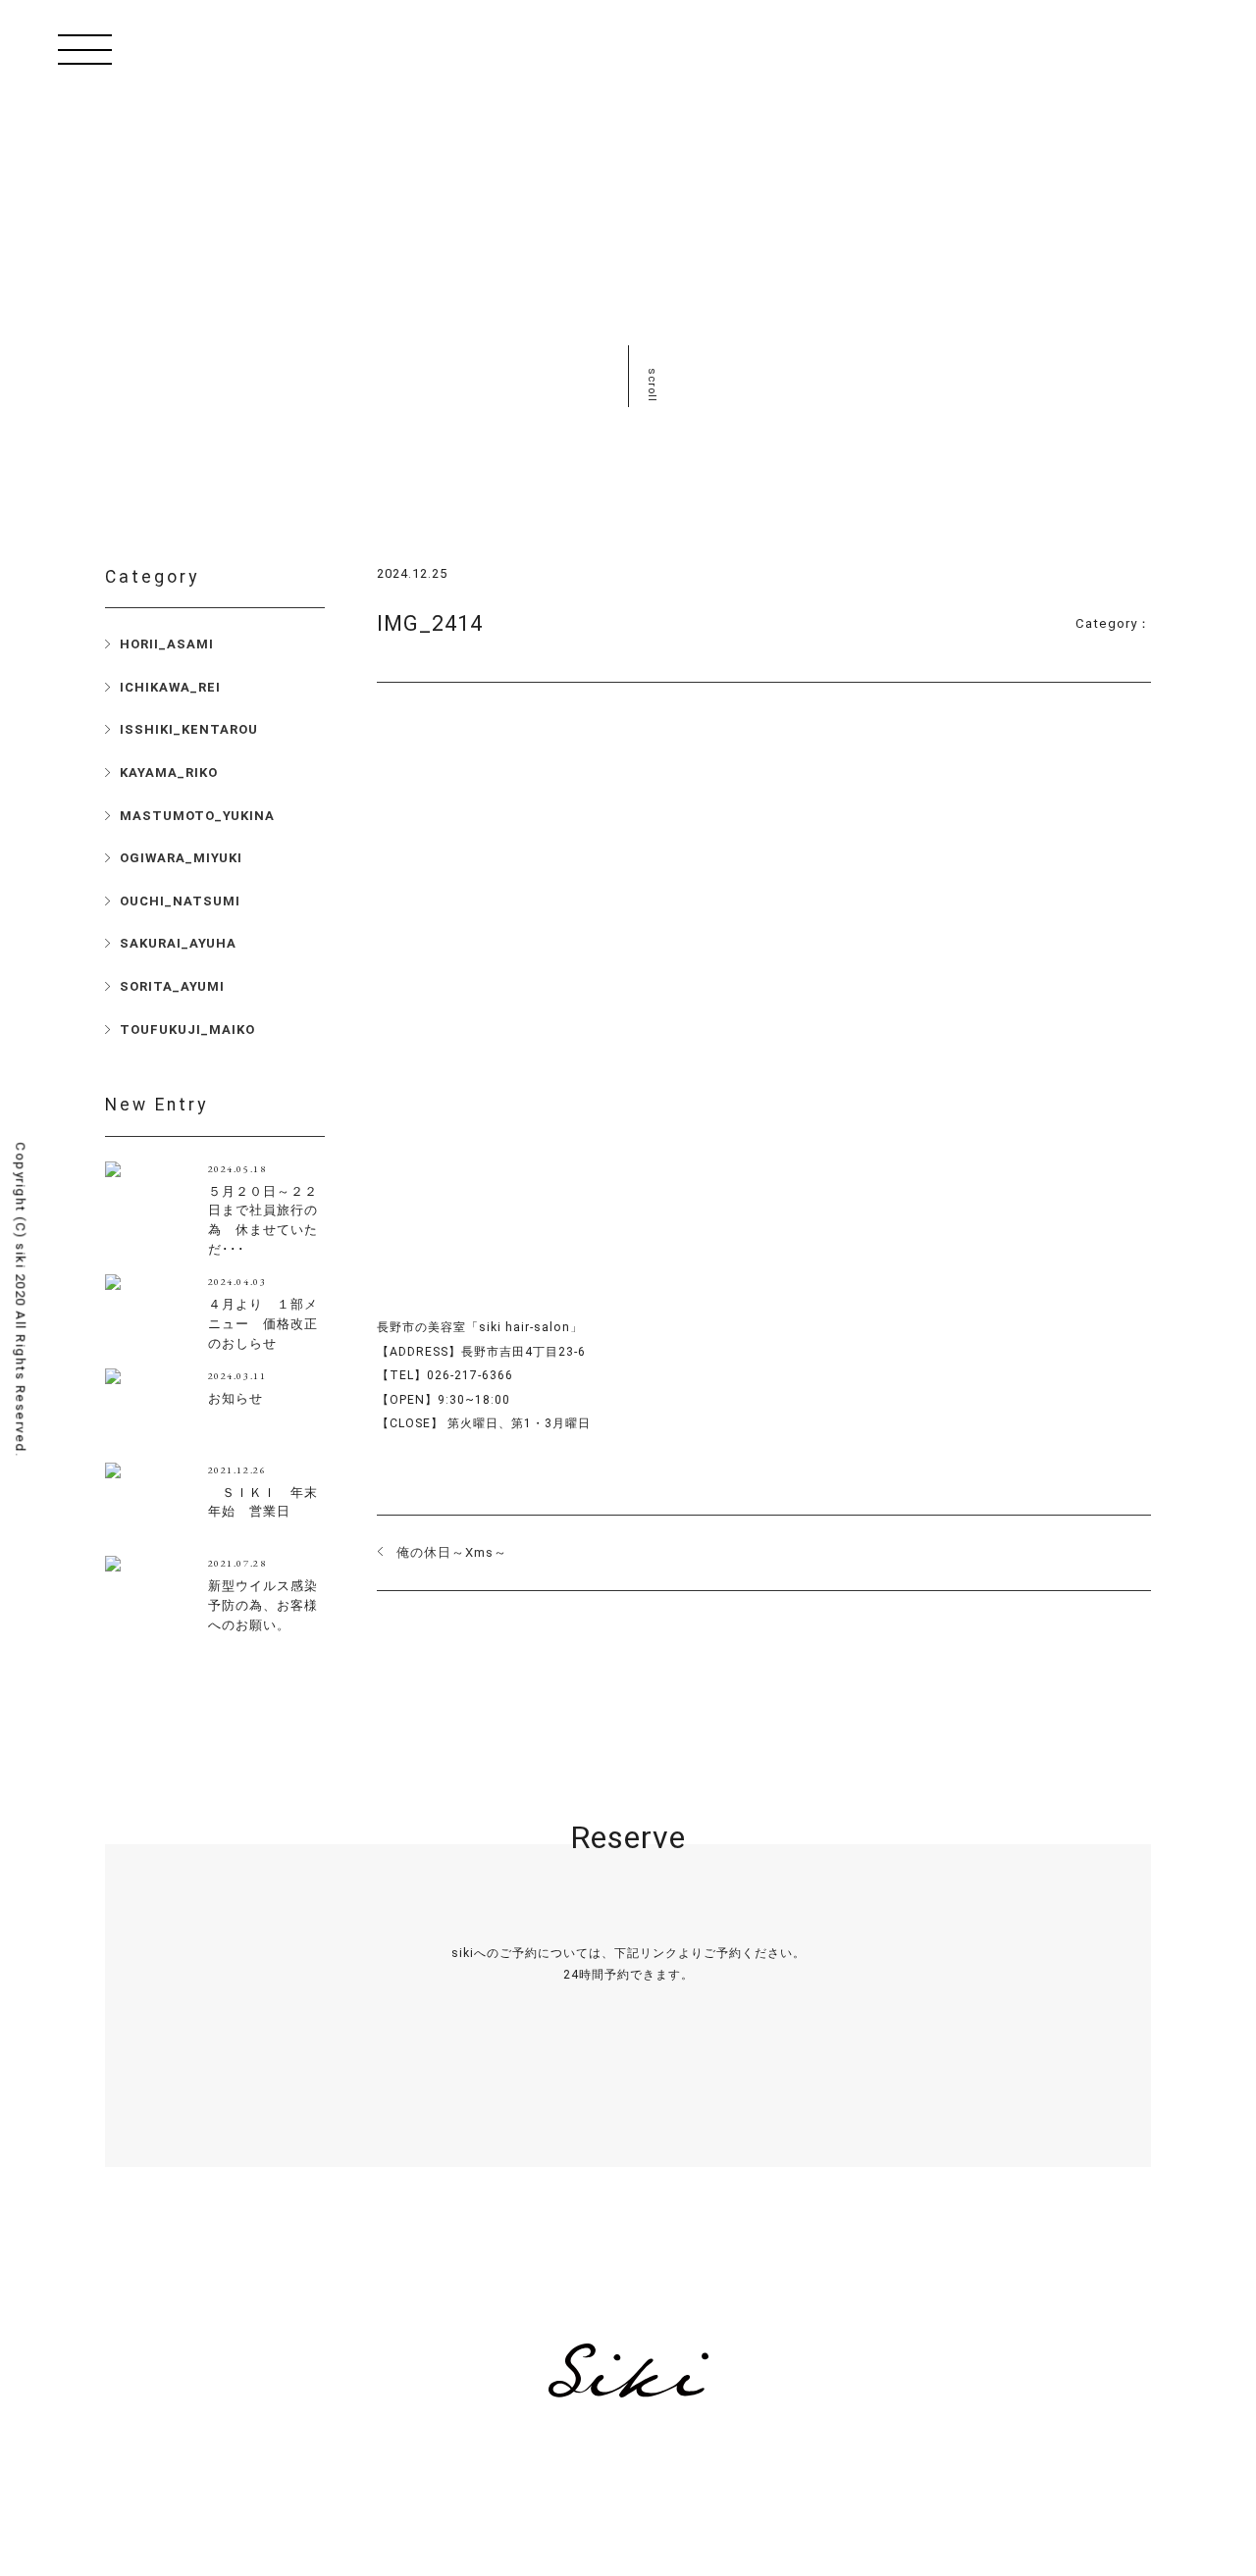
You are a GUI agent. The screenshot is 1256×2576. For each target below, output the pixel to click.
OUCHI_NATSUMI (180, 901)
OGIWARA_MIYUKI (181, 858)
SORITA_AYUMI (172, 986)
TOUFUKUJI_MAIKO (187, 1030)
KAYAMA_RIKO (169, 773)
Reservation (628, 2105)
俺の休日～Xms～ (452, 1552)
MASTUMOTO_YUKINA (197, 816)
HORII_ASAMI (167, 644)
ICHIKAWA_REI (170, 687)
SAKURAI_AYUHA (178, 943)
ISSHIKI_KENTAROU (189, 729)
